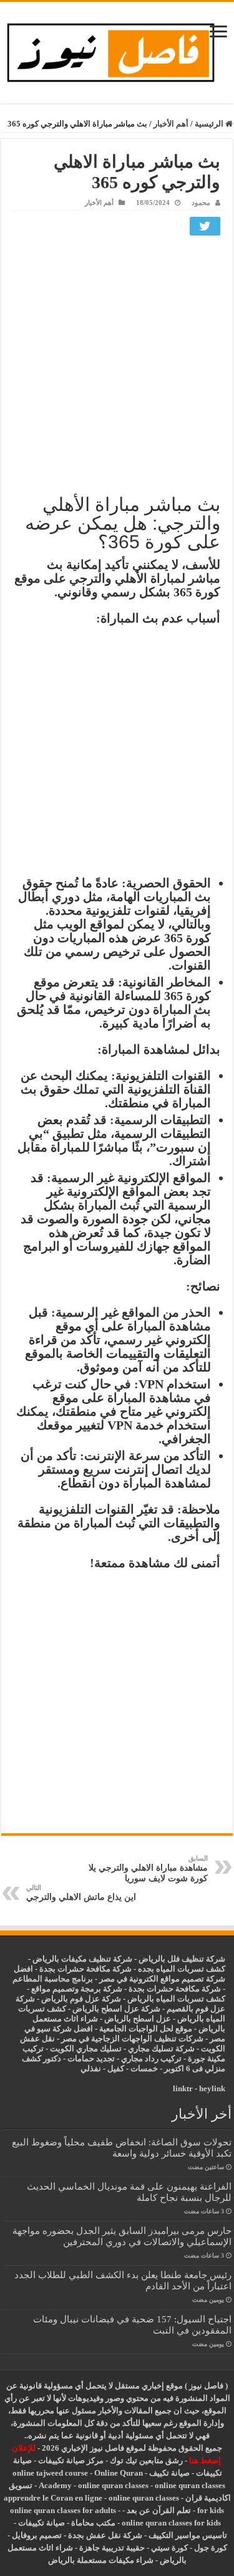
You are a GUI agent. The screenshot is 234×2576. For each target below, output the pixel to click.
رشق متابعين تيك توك (146, 2460)
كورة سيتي (168, 2548)
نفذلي (91, 2068)
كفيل (116, 2068)
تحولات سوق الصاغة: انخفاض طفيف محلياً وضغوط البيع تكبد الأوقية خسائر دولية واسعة (122, 2148)
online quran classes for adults (63, 2510)
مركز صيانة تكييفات (71, 2460)
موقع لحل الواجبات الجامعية (146, 2029)
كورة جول (210, 2548)
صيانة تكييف (169, 2473)
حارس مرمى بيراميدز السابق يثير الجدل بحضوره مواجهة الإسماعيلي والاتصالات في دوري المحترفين (122, 2236)
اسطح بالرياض (130, 2019)
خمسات (144, 2068)
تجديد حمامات (91, 2058)
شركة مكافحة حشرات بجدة (175, 1989)
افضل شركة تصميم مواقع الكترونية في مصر (119, 1974)
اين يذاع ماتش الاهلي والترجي (81, 1893)
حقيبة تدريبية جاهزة (112, 2548)
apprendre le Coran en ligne (53, 2498)
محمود (201, 203)
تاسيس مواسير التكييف (188, 2535)
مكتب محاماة (93, 2523)
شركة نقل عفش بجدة (105, 2535)
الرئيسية (210, 124)
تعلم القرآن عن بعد (159, 2510)
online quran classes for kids (171, 2523)
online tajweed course (50, 2473)
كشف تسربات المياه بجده (182, 1969)
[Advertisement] (117, 363)
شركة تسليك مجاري (161, 2049)
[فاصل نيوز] (117, 50)
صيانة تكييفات (41, 2523)
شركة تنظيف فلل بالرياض (182, 1959)
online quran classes (113, 2485)
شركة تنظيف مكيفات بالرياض (82, 1959)
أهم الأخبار (171, 124)
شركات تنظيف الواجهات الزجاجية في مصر (132, 2039)
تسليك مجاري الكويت (86, 2049)
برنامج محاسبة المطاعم (53, 1979)
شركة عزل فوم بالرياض (81, 1999)
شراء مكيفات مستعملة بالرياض (101, 2560)
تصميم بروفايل (37, 2535)
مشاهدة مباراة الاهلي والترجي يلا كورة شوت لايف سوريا (148, 1869)
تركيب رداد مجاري (151, 2058)
